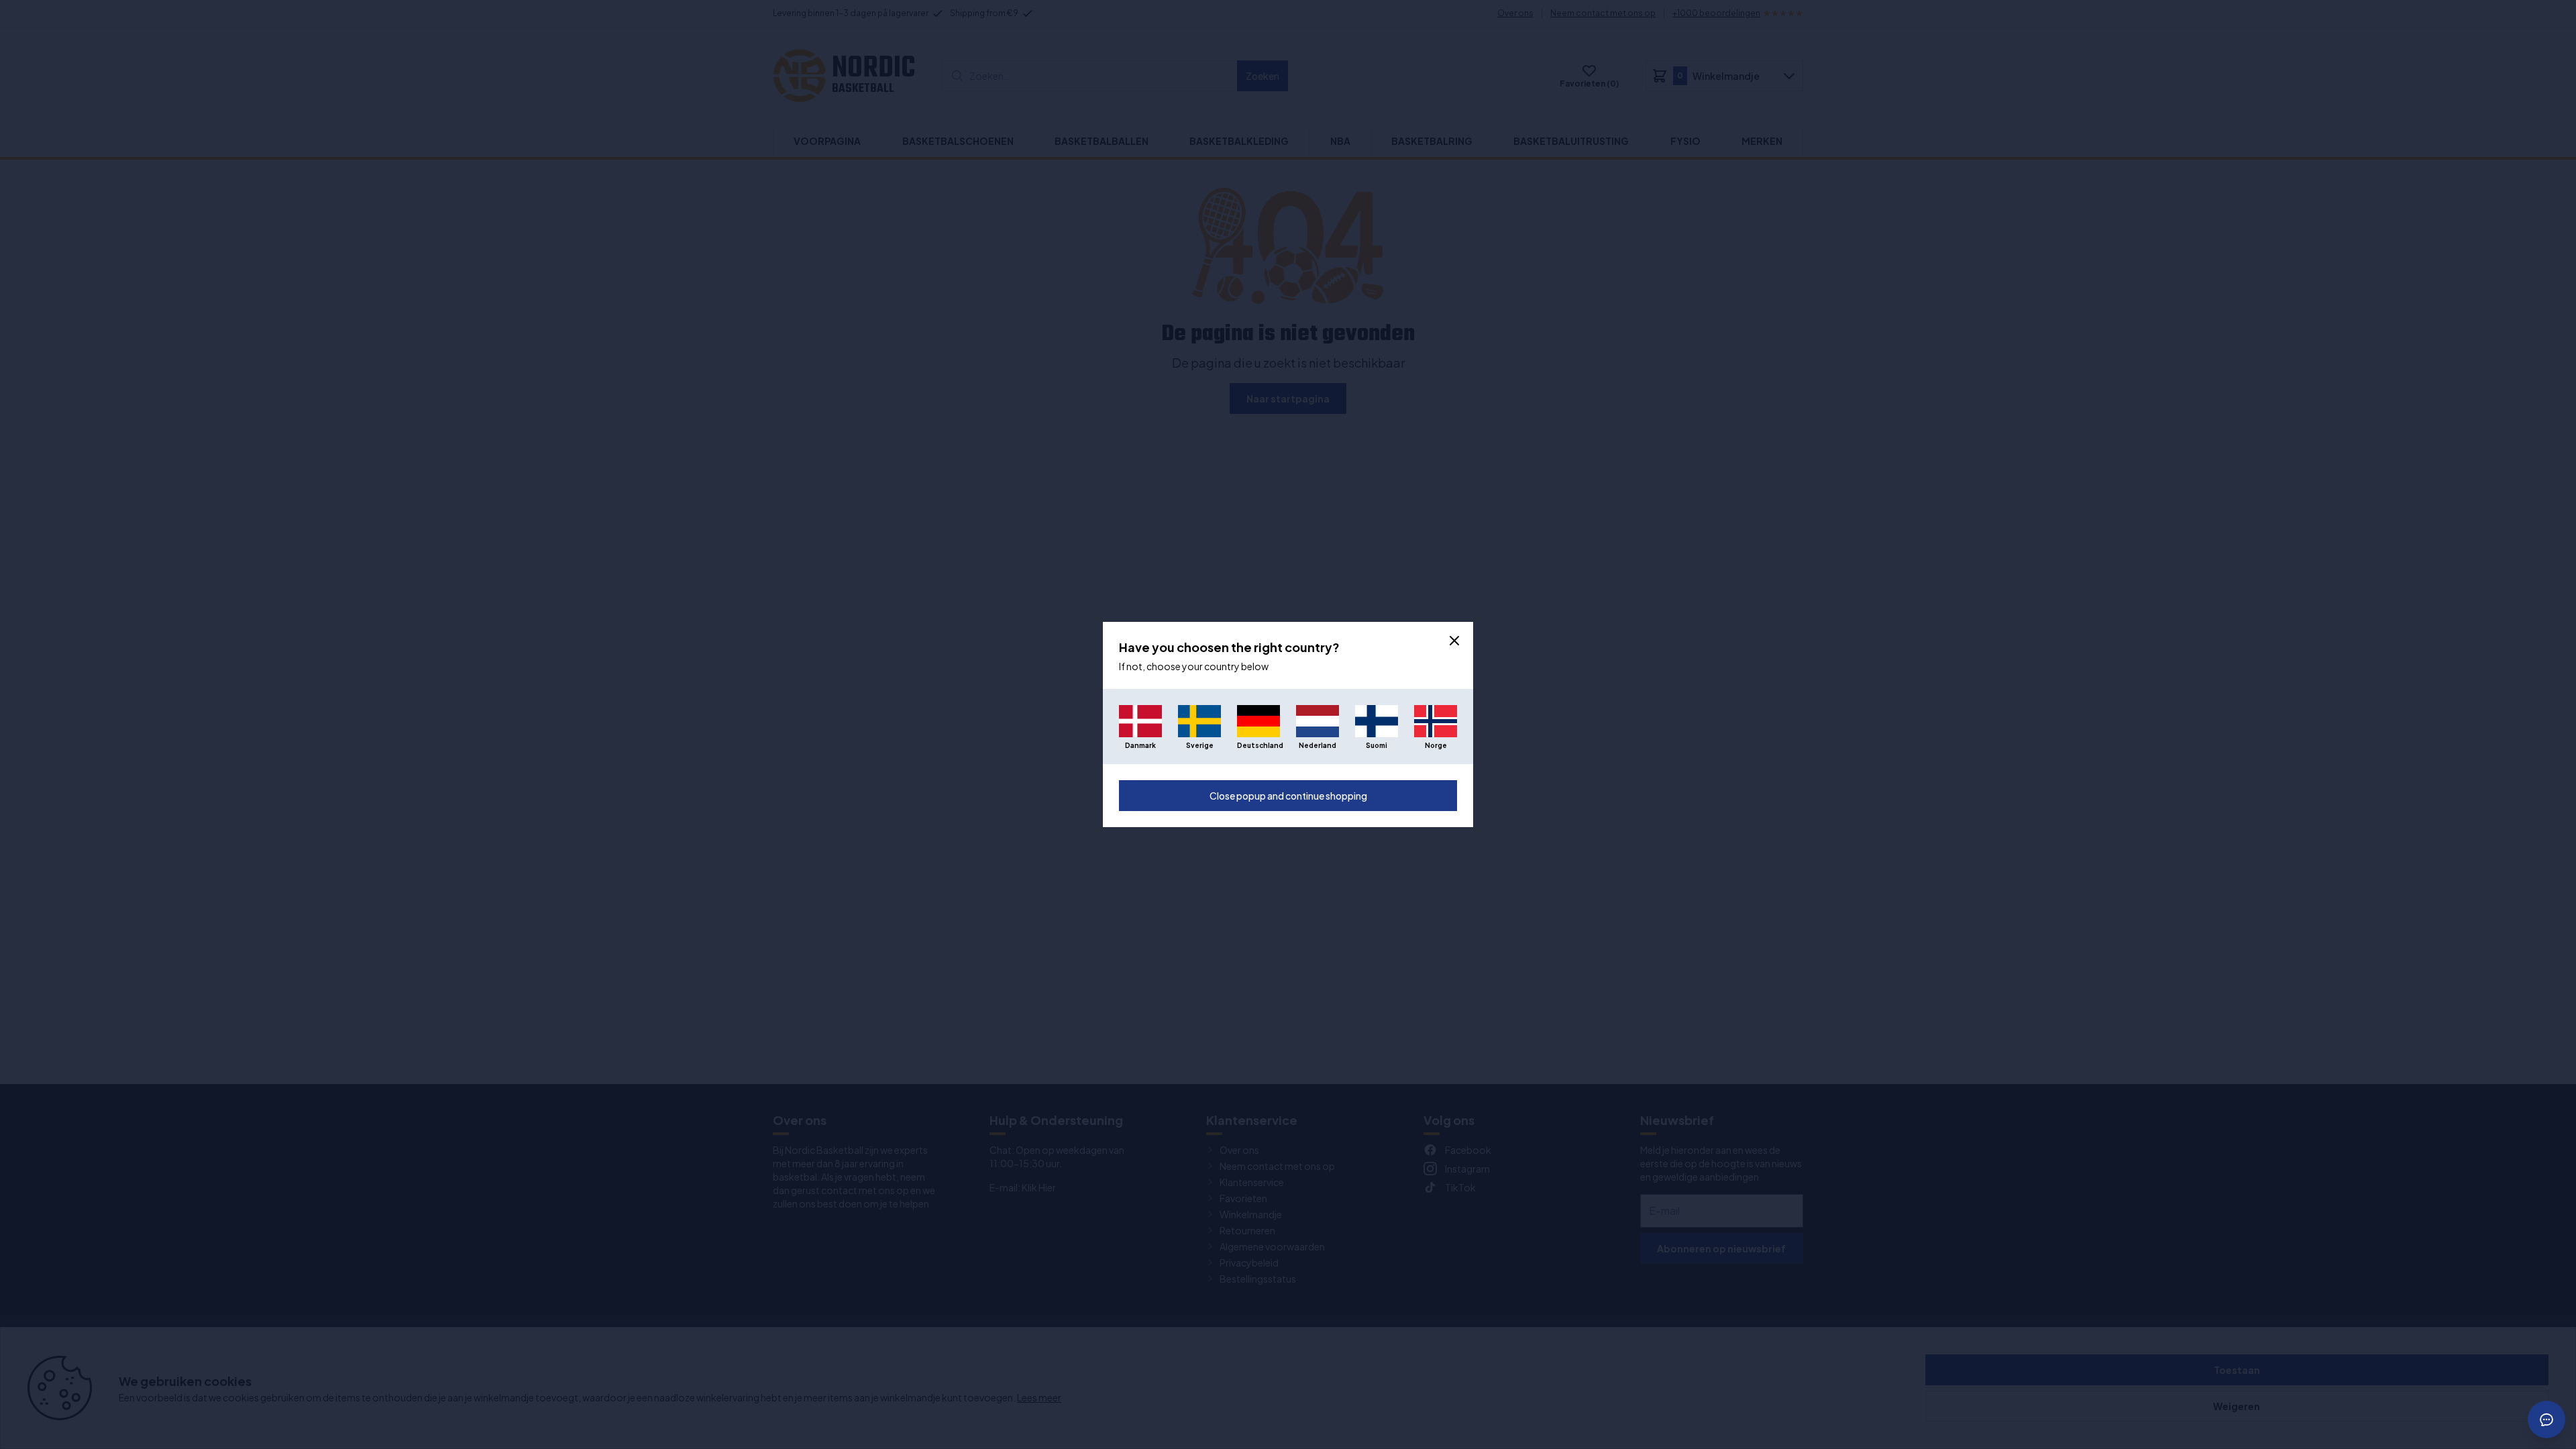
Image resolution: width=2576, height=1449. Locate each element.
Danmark (1140, 745)
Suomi (1377, 745)
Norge (1436, 745)
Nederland (1318, 745)
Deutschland (1258, 745)
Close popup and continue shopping (1288, 796)
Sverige (1200, 745)
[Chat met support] (2546, 1419)
